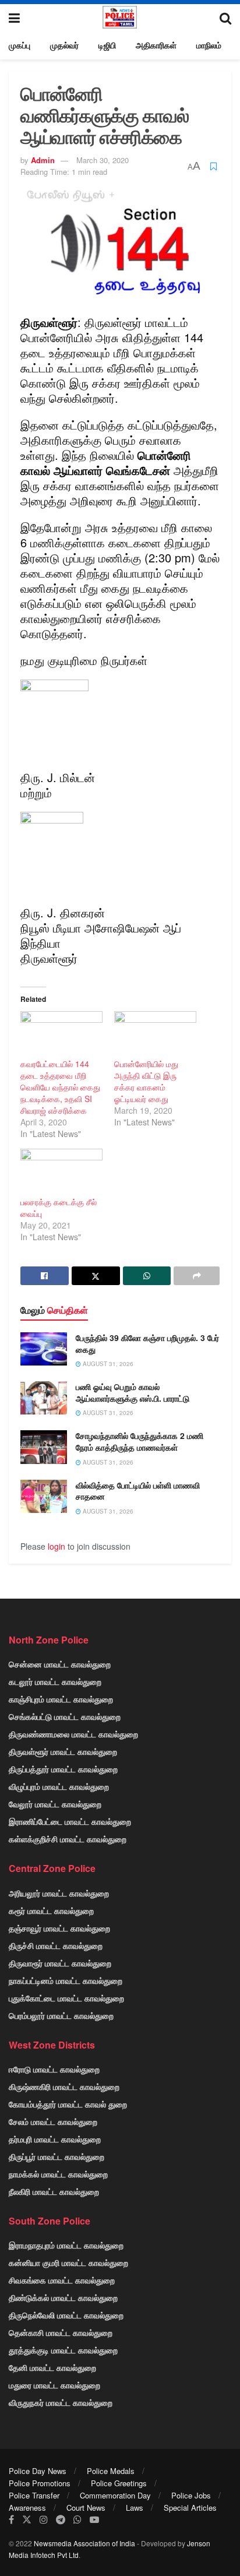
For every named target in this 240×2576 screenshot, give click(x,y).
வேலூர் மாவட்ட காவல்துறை (55, 1804)
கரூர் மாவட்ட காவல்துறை (51, 1910)
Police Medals (111, 2471)
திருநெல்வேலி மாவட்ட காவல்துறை (66, 2315)
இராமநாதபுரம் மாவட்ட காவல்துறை (66, 2245)
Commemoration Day (115, 2495)
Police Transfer (34, 2495)
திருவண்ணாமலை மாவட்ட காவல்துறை (73, 1734)
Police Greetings (119, 2483)
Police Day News (38, 2471)
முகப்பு (20, 45)
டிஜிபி (107, 45)
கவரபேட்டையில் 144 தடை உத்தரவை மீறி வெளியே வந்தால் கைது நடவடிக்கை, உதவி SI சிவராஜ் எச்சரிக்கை (60, 1087)
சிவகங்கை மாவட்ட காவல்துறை (62, 2280)
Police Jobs (191, 2495)
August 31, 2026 (107, 1364)
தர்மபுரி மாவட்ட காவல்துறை (55, 2139)
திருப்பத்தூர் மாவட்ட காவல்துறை (63, 1769)
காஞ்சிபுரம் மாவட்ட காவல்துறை (61, 1699)
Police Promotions (40, 2483)
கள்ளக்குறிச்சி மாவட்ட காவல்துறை (68, 1839)
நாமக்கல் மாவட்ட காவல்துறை (58, 2174)
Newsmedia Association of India (84, 2543)
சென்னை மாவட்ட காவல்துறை (60, 1664)
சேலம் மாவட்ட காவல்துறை (53, 2121)
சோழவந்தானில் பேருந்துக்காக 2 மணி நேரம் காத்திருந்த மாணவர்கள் (140, 1441)
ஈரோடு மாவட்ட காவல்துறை (54, 2069)
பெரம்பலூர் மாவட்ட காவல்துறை (61, 2015)
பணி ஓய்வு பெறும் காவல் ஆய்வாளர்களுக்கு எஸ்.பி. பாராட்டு (133, 1392)
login (57, 1546)
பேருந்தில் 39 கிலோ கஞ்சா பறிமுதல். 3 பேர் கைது (147, 1343)
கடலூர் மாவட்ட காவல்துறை (55, 1681)
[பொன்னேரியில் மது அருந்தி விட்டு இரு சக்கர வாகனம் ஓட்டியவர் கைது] (155, 1035)
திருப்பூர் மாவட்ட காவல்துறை (57, 2156)
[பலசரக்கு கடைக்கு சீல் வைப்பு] (61, 1172)
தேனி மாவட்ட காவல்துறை (52, 2367)
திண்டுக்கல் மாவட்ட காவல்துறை (63, 2297)
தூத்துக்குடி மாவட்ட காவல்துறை (63, 2350)
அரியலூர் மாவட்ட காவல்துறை (59, 1893)
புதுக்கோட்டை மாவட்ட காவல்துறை (66, 1998)
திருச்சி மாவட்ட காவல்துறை (56, 1945)
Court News (86, 2508)
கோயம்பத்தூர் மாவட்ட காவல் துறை (68, 2104)
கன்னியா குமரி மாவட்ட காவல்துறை (68, 2262)
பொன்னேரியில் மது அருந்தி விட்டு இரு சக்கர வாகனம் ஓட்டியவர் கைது (146, 1081)
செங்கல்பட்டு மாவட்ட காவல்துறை (65, 1716)
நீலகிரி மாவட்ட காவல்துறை (54, 2191)
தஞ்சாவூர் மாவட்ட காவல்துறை (59, 1928)
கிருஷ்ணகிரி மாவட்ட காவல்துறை (64, 2086)
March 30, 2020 (103, 160)
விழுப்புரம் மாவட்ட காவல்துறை (59, 1786)
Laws (135, 2508)
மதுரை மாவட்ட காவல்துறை (54, 2385)
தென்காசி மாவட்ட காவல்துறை (61, 2332)
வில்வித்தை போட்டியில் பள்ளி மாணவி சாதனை (138, 1491)
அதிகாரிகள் (156, 45)
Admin (43, 160)
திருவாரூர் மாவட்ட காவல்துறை (60, 1963)
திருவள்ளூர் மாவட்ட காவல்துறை (63, 1751)
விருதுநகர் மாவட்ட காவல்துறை (61, 2402)
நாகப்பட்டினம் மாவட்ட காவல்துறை (66, 1980)
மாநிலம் (209, 45)
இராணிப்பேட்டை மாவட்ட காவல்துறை (70, 1821)
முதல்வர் (64, 45)
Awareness (27, 2508)
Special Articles (190, 2508)
